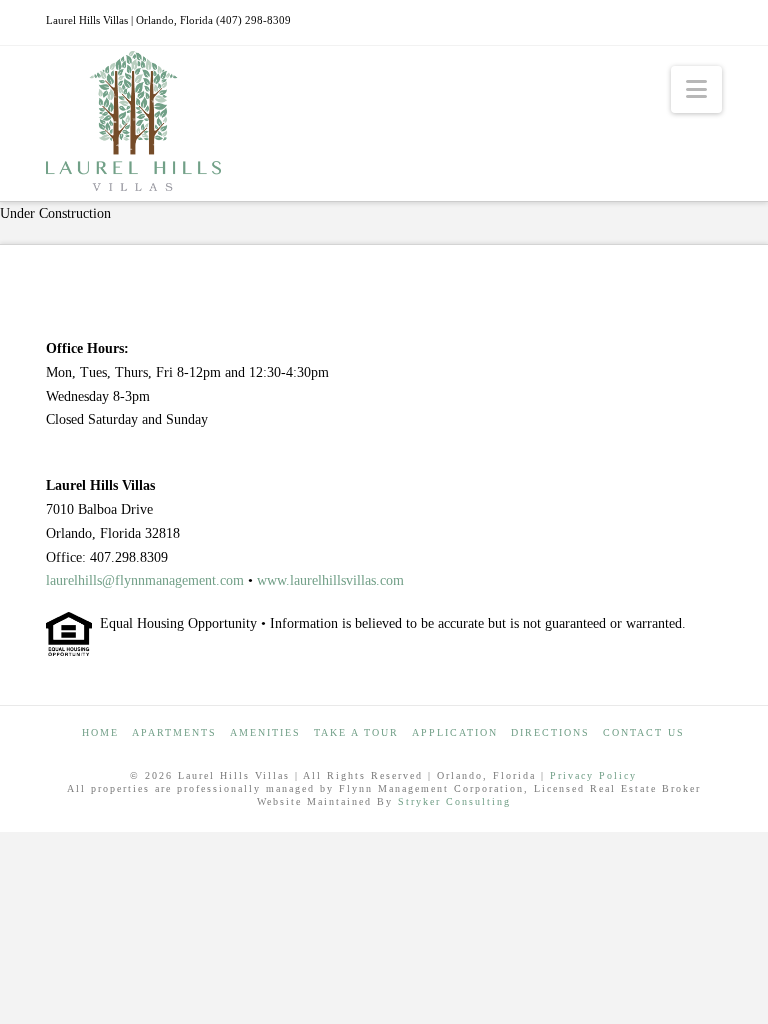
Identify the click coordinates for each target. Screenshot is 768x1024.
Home (100, 732)
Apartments (174, 732)
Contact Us (644, 732)
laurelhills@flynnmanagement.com (145, 580)
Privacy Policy (593, 775)
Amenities (265, 732)
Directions (550, 732)
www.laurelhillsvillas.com (330, 580)
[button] (696, 89)
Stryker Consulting (454, 801)
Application (455, 732)
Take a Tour (356, 732)
